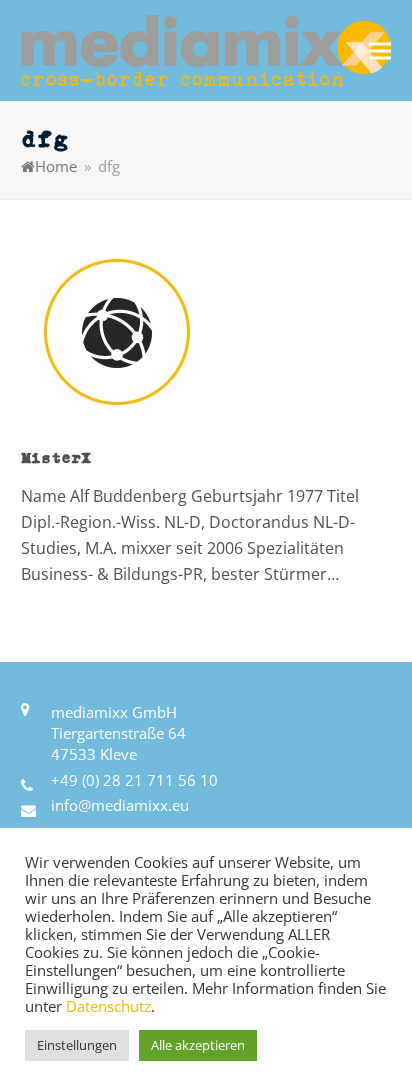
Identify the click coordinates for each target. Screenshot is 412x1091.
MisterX (56, 457)
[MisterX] (114, 331)
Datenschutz (108, 1006)
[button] (380, 50)
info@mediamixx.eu (120, 805)
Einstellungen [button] (77, 1045)
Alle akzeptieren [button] (198, 1045)
